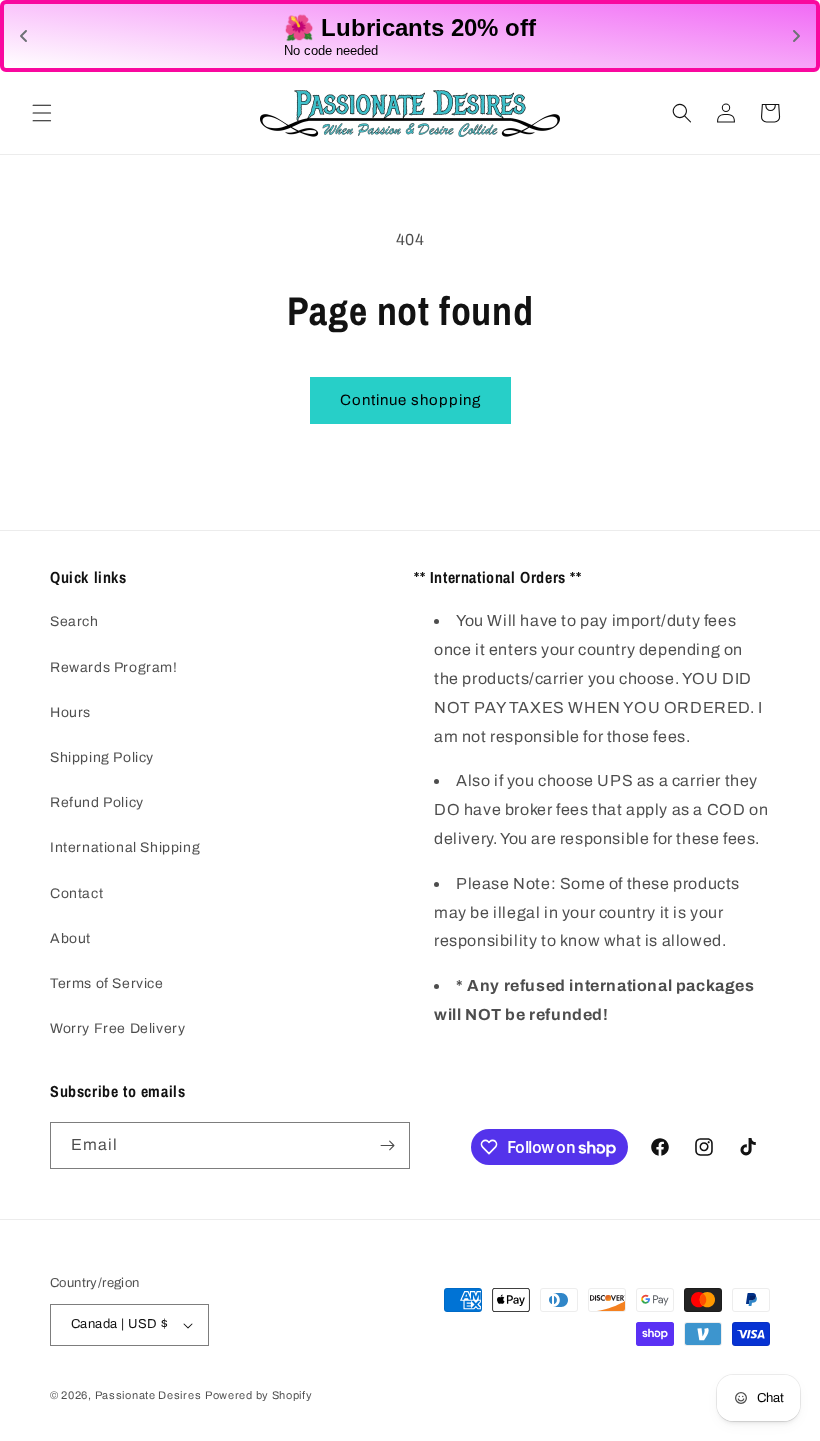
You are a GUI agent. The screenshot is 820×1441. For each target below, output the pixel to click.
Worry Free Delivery (117, 1028)
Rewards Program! (114, 667)
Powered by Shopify (259, 1395)
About (70, 938)
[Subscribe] (387, 1145)
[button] (42, 113)
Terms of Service (107, 983)
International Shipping (125, 847)
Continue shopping (410, 400)
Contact (76, 893)
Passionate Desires (148, 1395)
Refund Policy (97, 802)
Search (74, 621)
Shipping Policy (102, 757)
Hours (70, 712)
